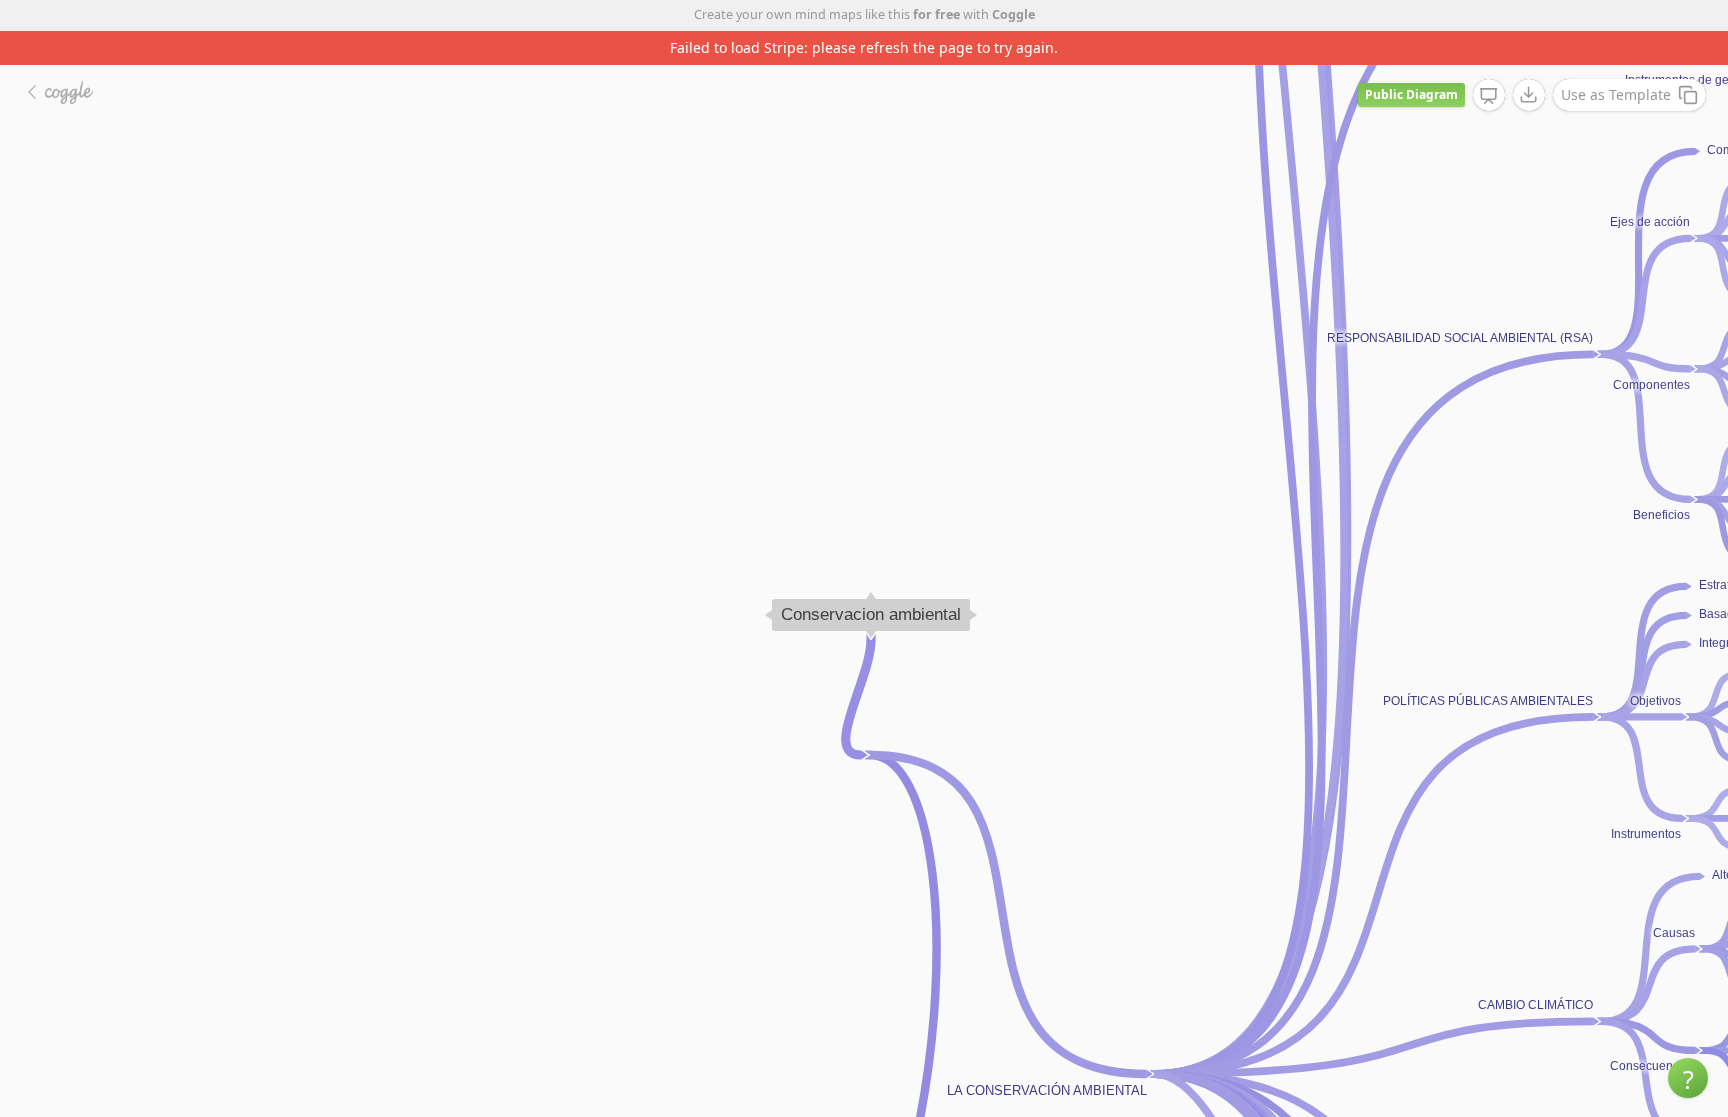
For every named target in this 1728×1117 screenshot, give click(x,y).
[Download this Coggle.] (1529, 95)
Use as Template (1616, 94)
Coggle (1013, 14)
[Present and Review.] (1489, 96)
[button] (1688, 1078)
